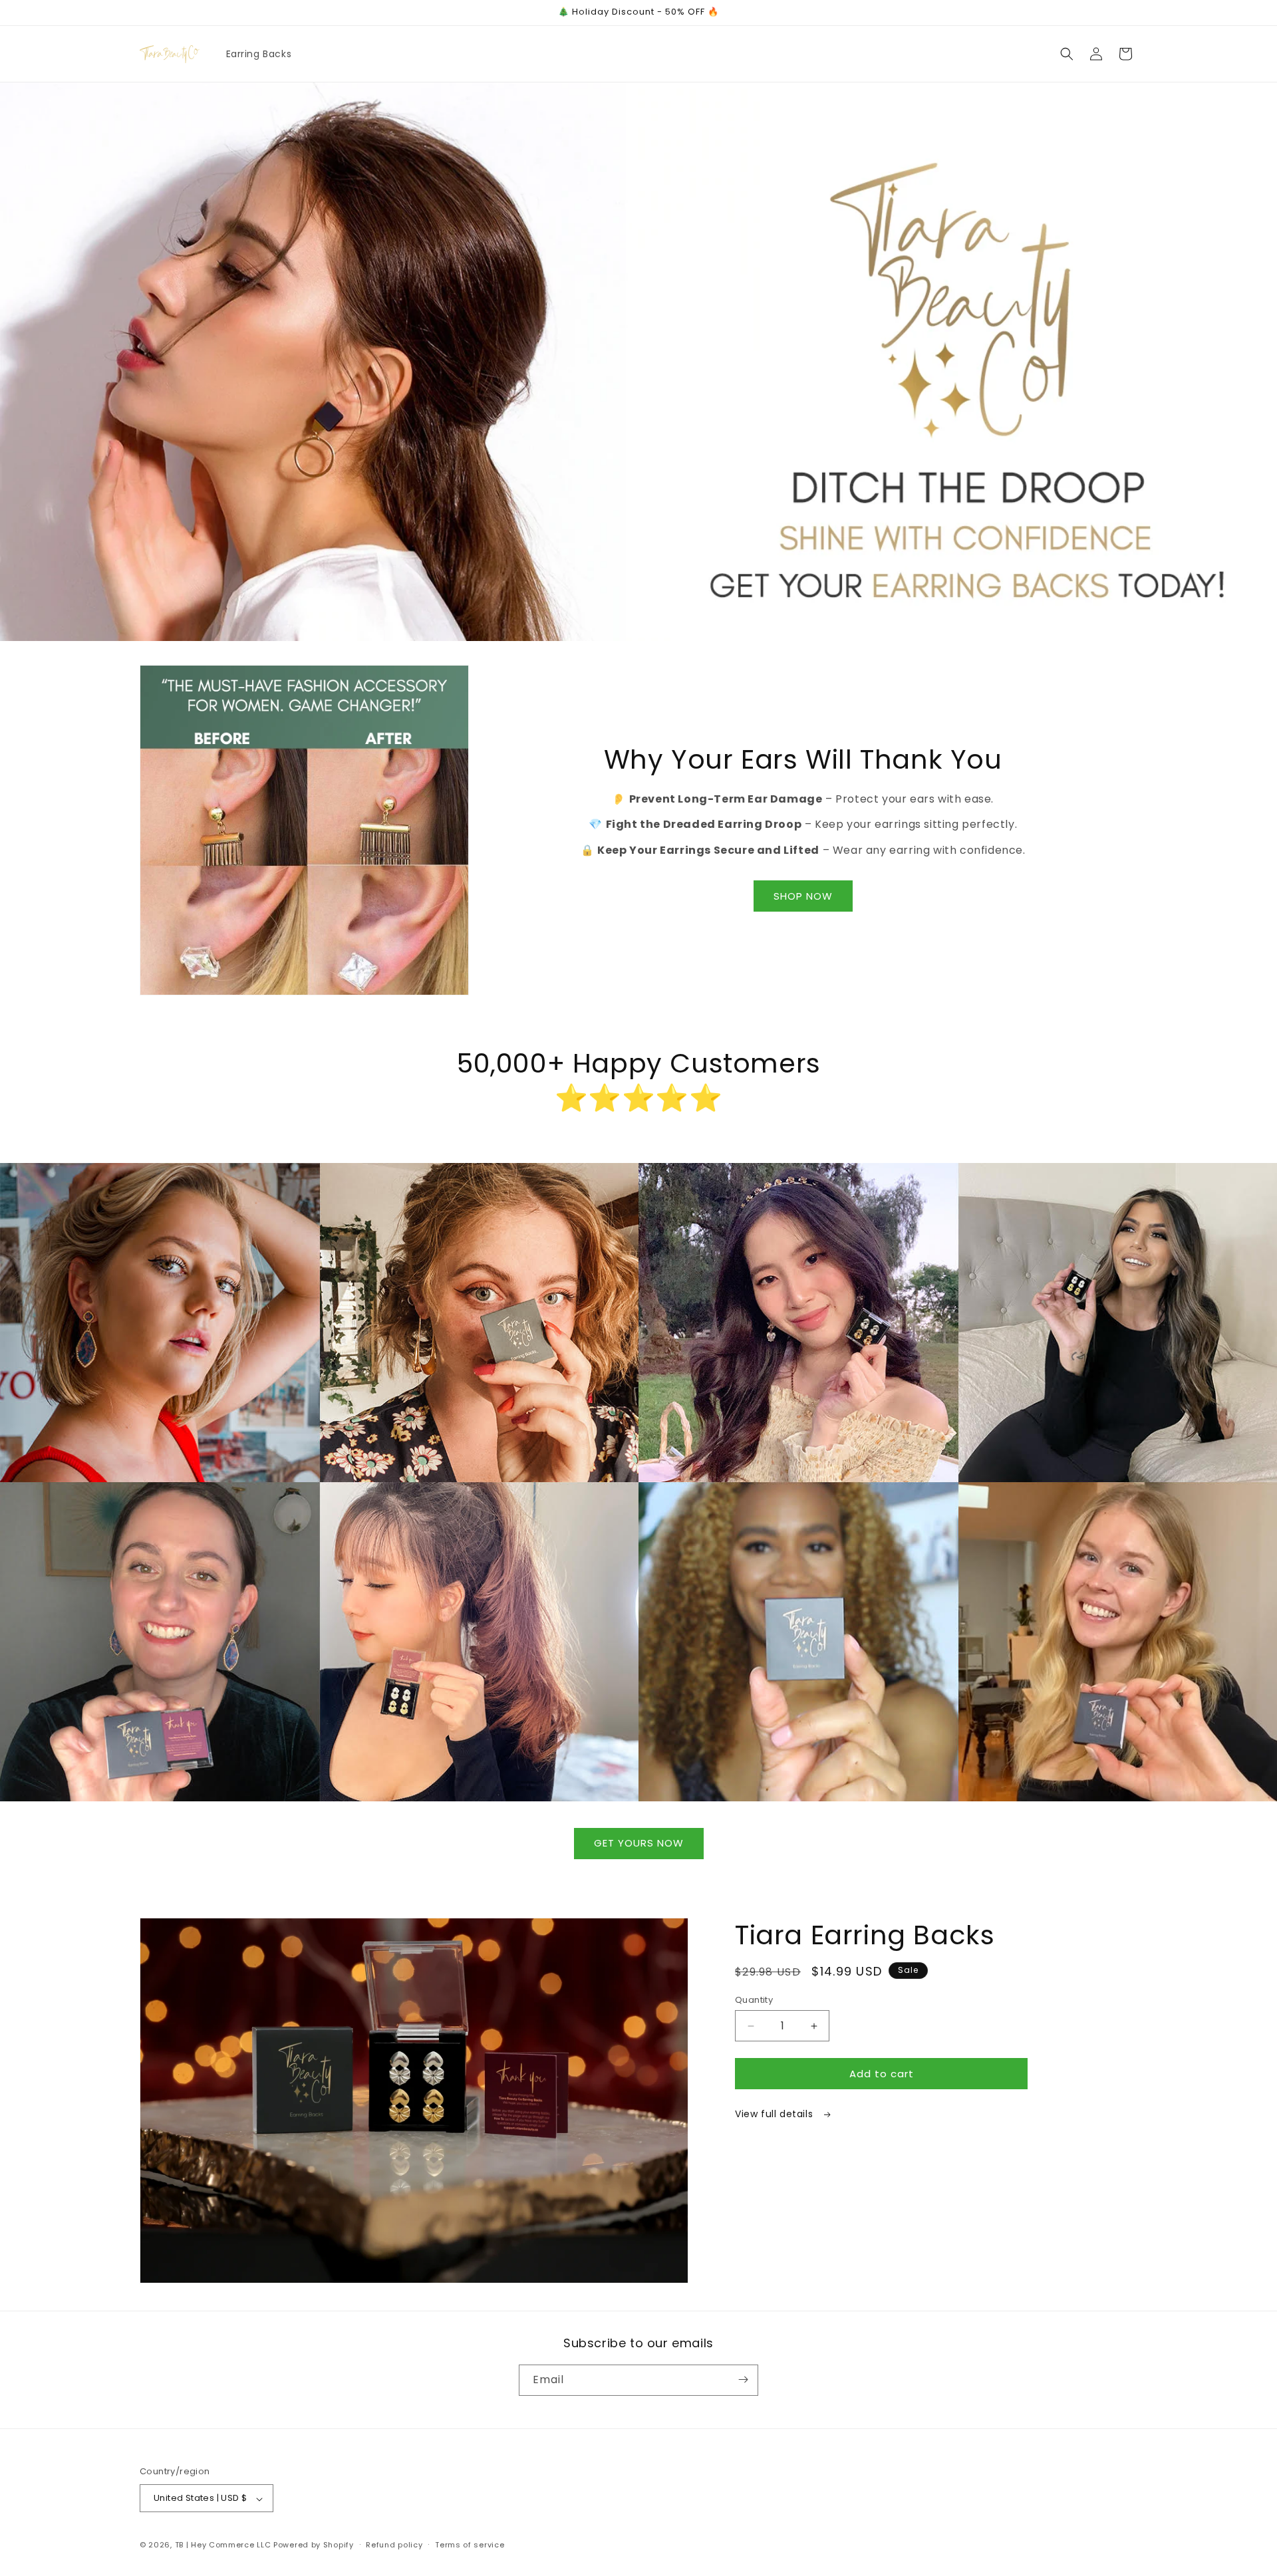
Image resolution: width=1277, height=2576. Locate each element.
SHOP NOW (803, 896)
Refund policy (394, 2545)
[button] (1067, 54)
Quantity (754, 2000)
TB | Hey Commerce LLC (223, 2545)
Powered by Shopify (314, 2545)
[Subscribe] (743, 2380)
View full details (776, 2114)
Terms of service (470, 2545)
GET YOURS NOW (639, 1843)
